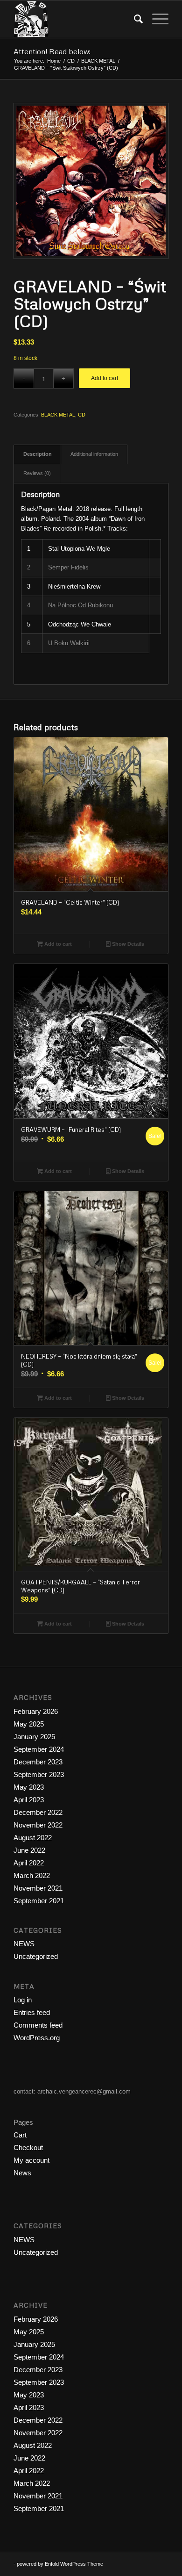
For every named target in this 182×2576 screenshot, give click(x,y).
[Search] (134, 19)
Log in (23, 2000)
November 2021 (38, 1888)
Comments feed (38, 2025)
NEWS (24, 1944)
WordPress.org (37, 2038)
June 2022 (29, 1850)
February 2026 (36, 1711)
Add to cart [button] (57, 944)
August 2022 (33, 1838)
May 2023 (29, 1787)
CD (82, 415)
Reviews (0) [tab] (37, 473)
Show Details (127, 944)
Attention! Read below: (52, 51)
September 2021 (39, 1901)
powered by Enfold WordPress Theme (60, 2564)
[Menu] (156, 19)
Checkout (28, 2148)
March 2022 (32, 1875)
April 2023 (29, 1800)
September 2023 (39, 1774)
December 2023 (38, 1762)
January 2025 (34, 1737)
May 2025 (29, 1724)
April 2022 (29, 1863)
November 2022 (38, 1825)
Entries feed (32, 2012)
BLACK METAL (58, 415)
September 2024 (39, 1749)
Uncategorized (36, 1956)
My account (31, 2160)
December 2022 (38, 1812)
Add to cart (105, 378)
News (22, 2173)
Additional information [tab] (94, 454)
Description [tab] (38, 454)
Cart (20, 2135)
